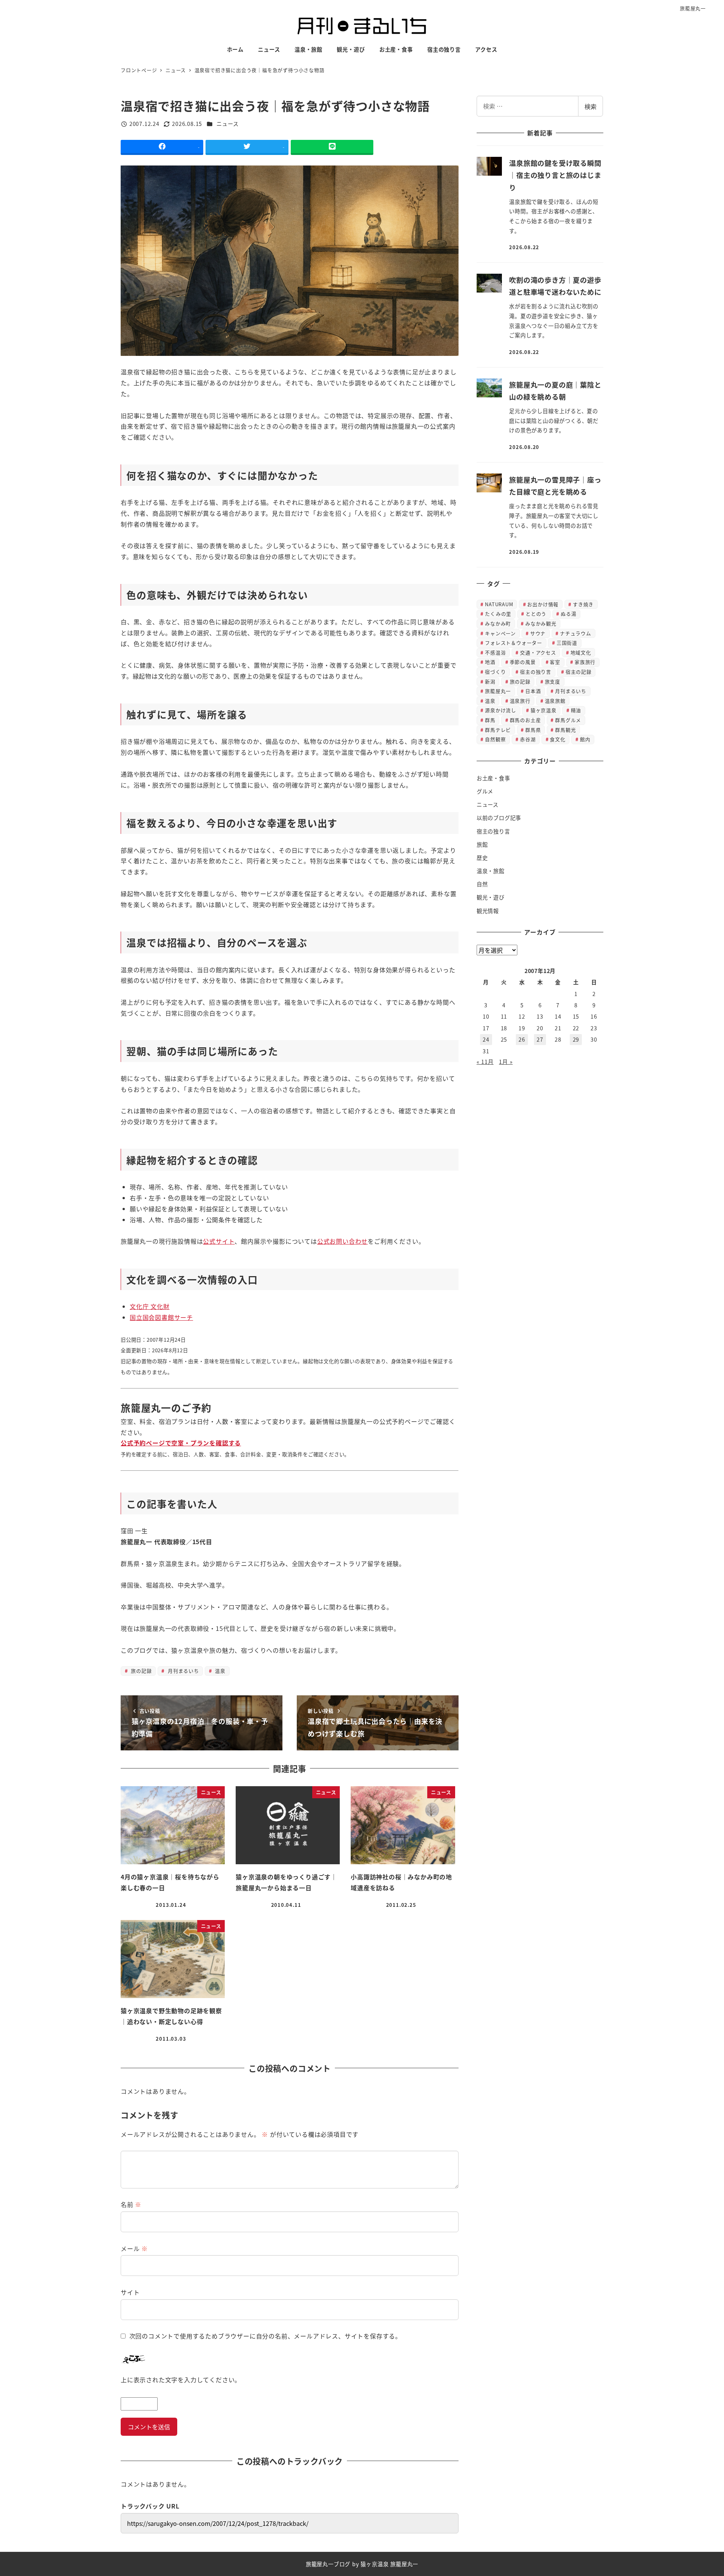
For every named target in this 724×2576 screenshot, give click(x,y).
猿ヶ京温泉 (544, 710)
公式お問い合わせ (342, 1241)
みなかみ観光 (541, 623)
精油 (576, 710)
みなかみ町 (498, 623)
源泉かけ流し (501, 710)
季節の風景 (523, 662)
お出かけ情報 (543, 604)
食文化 (558, 739)
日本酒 (533, 691)
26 (522, 1039)
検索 (591, 106)
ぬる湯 (568, 614)
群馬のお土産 (525, 720)
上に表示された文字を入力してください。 (181, 2380)
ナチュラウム (576, 633)
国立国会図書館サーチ (161, 1317)
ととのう (536, 614)
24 (486, 1039)
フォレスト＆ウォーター (514, 643)
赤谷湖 (528, 739)
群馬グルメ (568, 720)
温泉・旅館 (491, 871)
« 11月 (485, 1062)
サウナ (538, 633)
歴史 (482, 858)
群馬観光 (565, 730)
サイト (130, 2292)
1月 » (506, 1062)
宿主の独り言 (536, 672)
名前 (131, 2204)
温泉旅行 (520, 701)
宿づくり (495, 672)
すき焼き (583, 604)
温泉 (219, 1671)
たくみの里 (498, 614)
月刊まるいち (183, 1671)
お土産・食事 (493, 778)
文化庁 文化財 (150, 1306)
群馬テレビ (498, 730)
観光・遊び (491, 897)
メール (134, 2248)
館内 (585, 739)
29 (576, 1039)
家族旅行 (585, 662)
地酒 (490, 662)
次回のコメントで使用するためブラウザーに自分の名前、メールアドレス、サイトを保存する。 (265, 2336)
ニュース (227, 124)
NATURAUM (499, 604)
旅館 (482, 844)
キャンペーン (500, 633)
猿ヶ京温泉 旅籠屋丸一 (389, 2564)
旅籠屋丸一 (693, 8)
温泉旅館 (555, 701)
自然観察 (495, 739)
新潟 (490, 681)
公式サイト (219, 1241)
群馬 (490, 720)
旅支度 (553, 681)
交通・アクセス (538, 652)
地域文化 (581, 652)
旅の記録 (140, 1671)
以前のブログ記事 (499, 818)
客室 (555, 662)
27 (540, 1039)
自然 (482, 884)
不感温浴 (495, 652)
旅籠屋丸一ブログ (328, 2564)
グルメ (485, 791)
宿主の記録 (579, 672)
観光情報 (488, 911)
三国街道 (567, 643)
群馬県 (533, 730)
